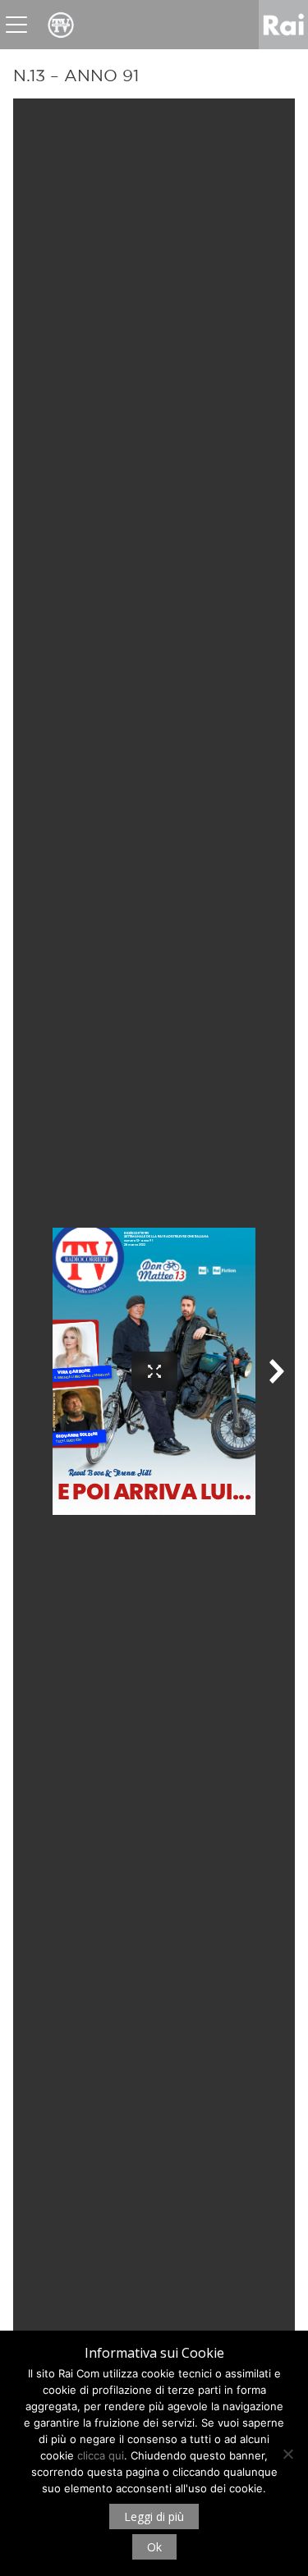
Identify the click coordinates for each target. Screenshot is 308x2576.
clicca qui (101, 2455)
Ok (154, 2547)
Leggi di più (154, 2517)
